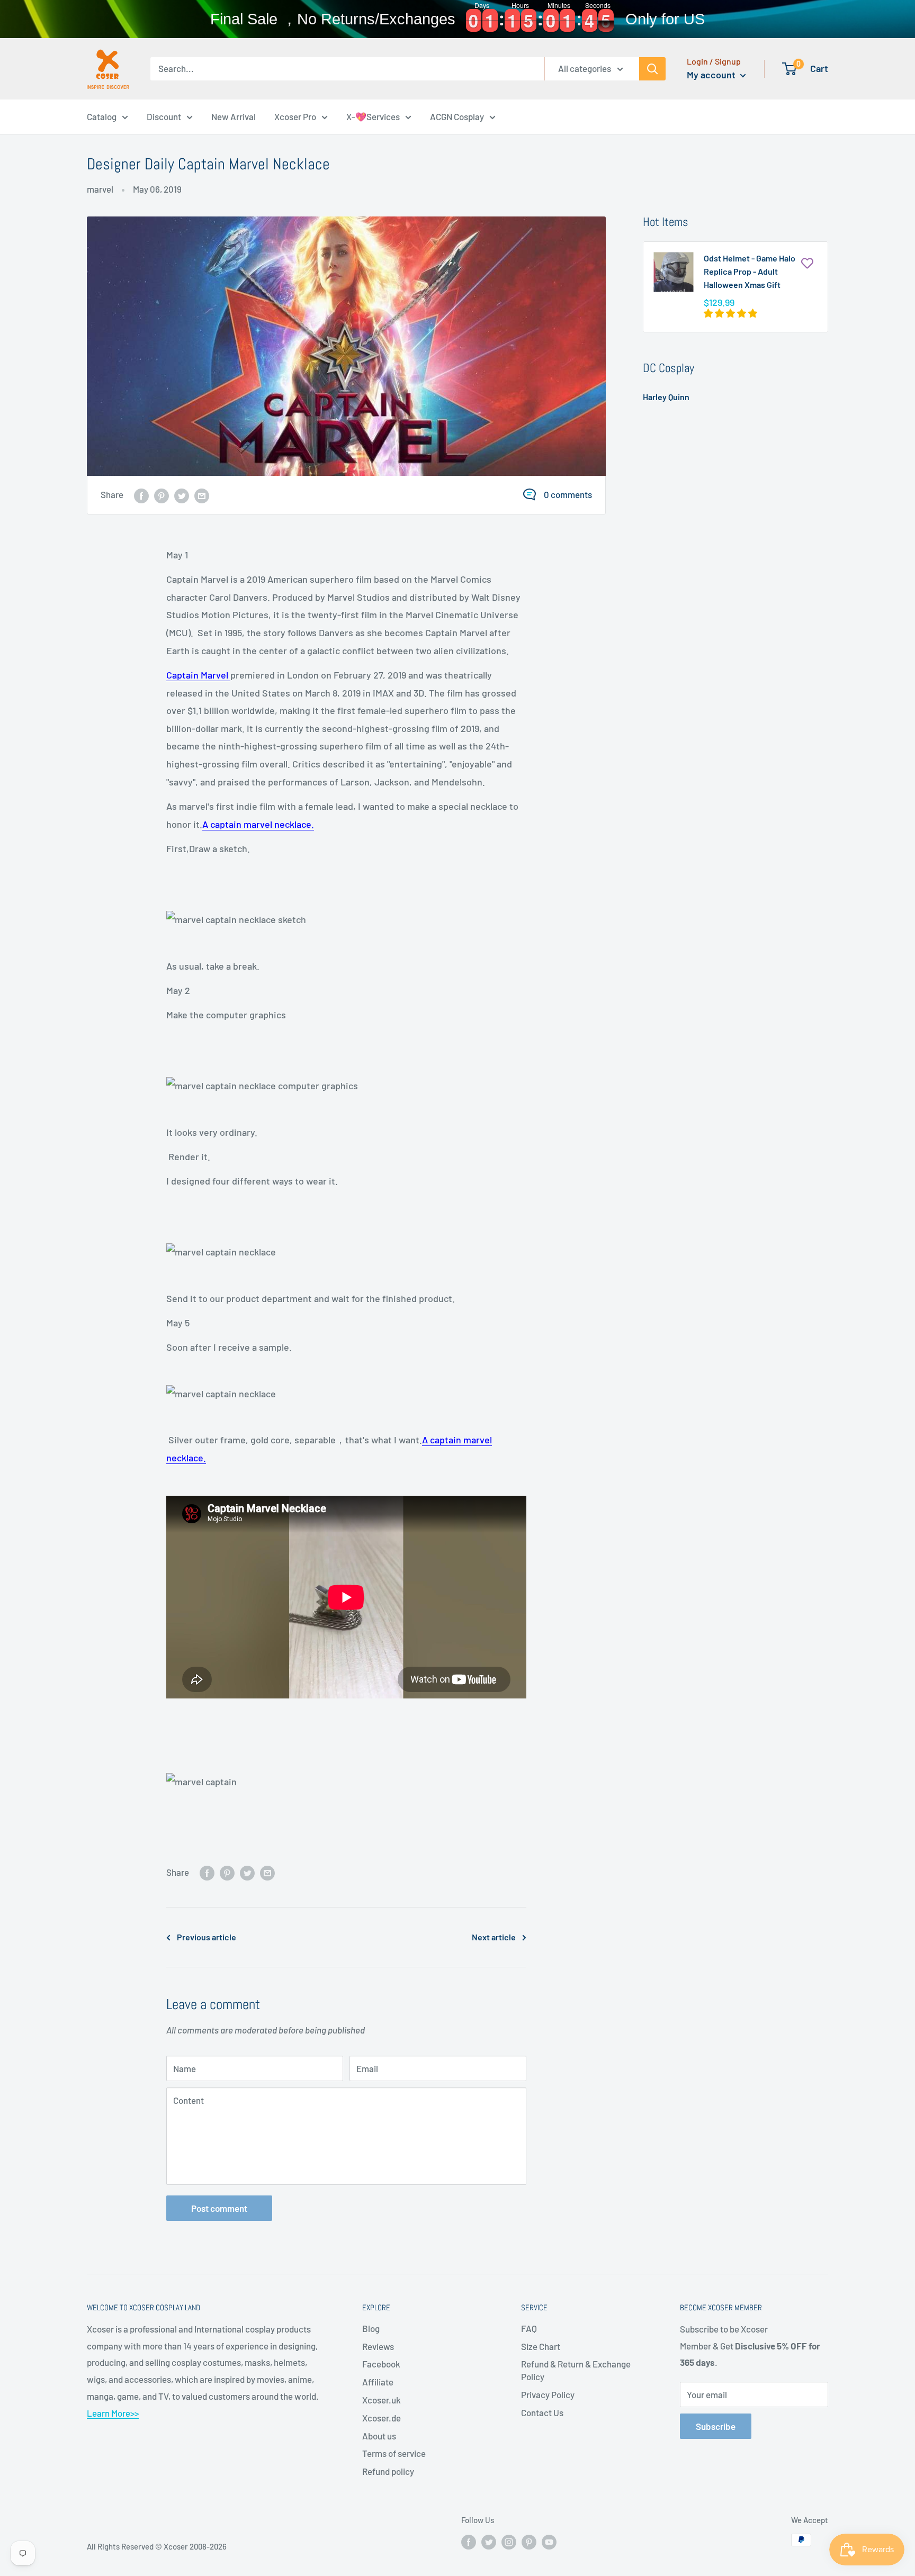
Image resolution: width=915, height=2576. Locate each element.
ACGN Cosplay (457, 116)
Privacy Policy (548, 2394)
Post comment (219, 2208)
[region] (457, 19)
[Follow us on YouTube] (549, 2542)
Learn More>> (113, 2413)
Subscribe (716, 2426)
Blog (371, 2328)
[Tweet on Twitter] (182, 495)
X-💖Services (373, 116)
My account (712, 75)
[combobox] (347, 69)
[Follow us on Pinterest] (529, 2542)
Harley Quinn (666, 397)
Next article (494, 1937)
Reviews (378, 2346)
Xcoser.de (382, 2418)
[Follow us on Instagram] (509, 2542)
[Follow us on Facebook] (469, 2542)
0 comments (568, 494)
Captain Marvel (198, 675)
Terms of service (394, 2453)
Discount (164, 116)
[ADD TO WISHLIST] (807, 263)
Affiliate (378, 2382)
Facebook (381, 2364)
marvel (100, 189)
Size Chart (541, 2346)
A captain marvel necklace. (258, 824)
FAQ (529, 2328)
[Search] (652, 69)
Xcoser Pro (295, 116)
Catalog (102, 116)
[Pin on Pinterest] (162, 495)
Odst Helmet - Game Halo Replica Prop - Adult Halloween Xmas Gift (750, 271)
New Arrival (234, 116)
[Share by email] (202, 495)
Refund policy (388, 2471)
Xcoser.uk (382, 2400)
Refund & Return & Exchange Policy (576, 2370)
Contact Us (542, 2412)
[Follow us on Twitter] (489, 2542)
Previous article (207, 1937)
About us (379, 2436)
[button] (731, 313)
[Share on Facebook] (141, 495)
